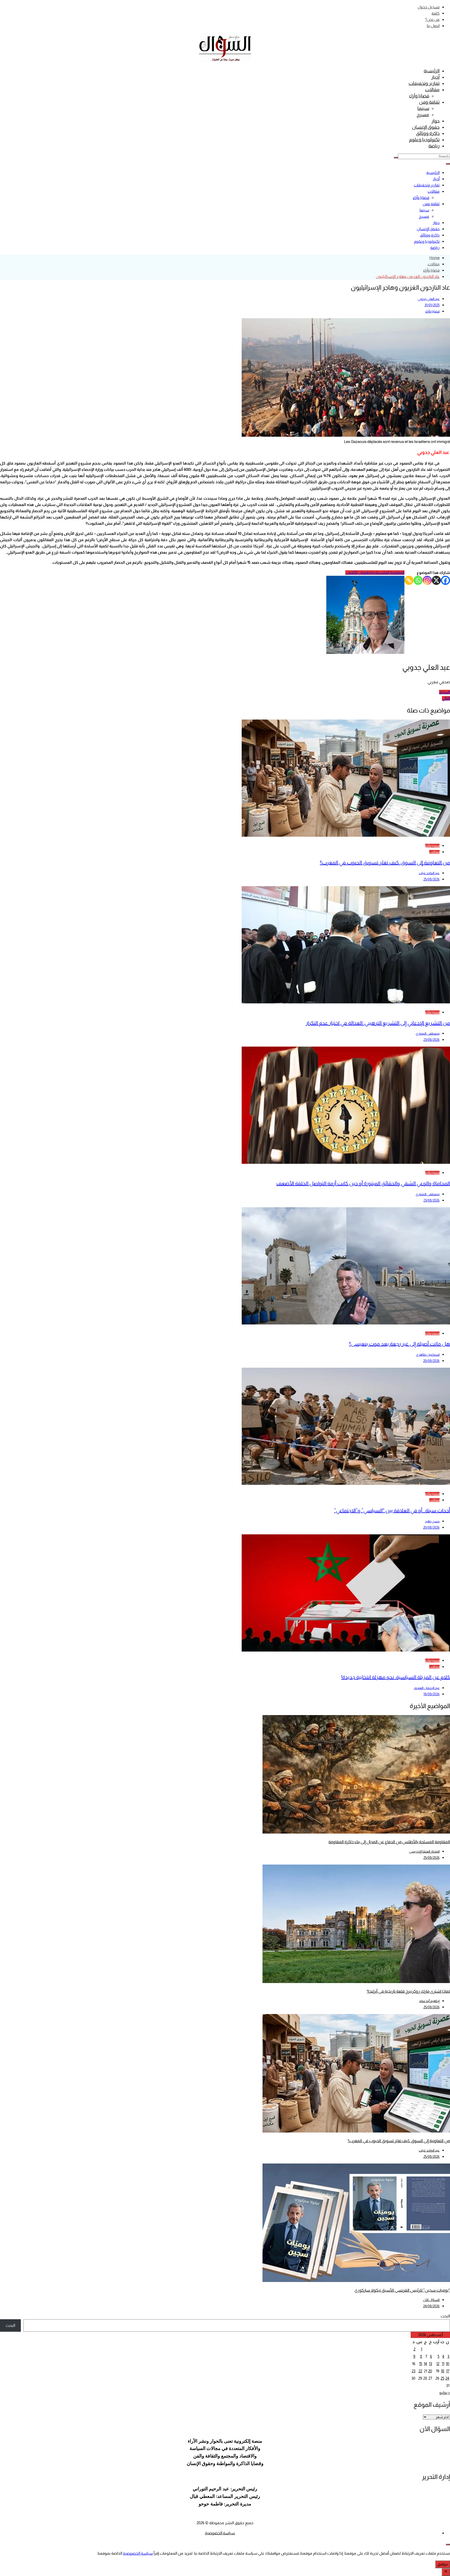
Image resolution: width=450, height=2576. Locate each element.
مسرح (423, 115)
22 (420, 2371)
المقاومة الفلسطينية (387, 573)
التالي (446, 698)
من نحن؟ (432, 19)
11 (443, 2364)
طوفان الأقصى (358, 573)
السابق (445, 692)
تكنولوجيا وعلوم (424, 140)
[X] (436, 580)
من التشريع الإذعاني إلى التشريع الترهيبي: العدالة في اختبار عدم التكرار (378, 1023)
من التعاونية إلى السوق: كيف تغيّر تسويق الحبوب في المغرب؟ (385, 862)
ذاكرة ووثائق (428, 133)
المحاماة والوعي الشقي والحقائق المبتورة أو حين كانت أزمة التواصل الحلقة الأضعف (363, 1183)
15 (421, 2364)
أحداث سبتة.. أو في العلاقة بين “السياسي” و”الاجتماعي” (392, 1510)
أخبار (435, 77)
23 (414, 2371)
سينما (423, 108)
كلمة (436, 13)
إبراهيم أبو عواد (429, 2001)
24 (447, 2378)
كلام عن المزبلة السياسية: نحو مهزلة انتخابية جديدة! (396, 1677)
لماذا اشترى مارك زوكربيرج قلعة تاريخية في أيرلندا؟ (408, 1991)
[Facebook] (445, 580)
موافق (443, 2564)
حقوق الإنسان (426, 127)
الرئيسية (432, 71)
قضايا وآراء (419, 96)
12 (438, 2364)
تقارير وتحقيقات (424, 83)
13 (430, 2364)
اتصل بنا (433, 26)
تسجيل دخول (429, 7)
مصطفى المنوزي (428, 1033)
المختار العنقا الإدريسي (424, 1851)
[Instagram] (427, 580)
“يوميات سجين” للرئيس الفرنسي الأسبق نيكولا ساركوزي (402, 2290)
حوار (436, 121)
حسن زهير (432, 1521)
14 (425, 2364)
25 (442, 2378)
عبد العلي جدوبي (429, 299)
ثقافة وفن (429, 102)
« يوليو (445, 2393)
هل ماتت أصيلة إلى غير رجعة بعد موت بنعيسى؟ (399, 1344)
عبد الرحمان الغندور (427, 1688)
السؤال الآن (431, 2300)
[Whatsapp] (418, 580)
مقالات (432, 90)
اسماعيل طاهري (428, 1355)
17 (448, 2371)
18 (443, 2371)
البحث (445, 2316)
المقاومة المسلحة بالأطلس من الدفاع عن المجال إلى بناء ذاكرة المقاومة (389, 1842)
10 (448, 2364)
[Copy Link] (409, 580)
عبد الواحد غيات (429, 873)
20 (430, 2371)
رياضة (434, 146)
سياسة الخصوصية (220, 2533)
